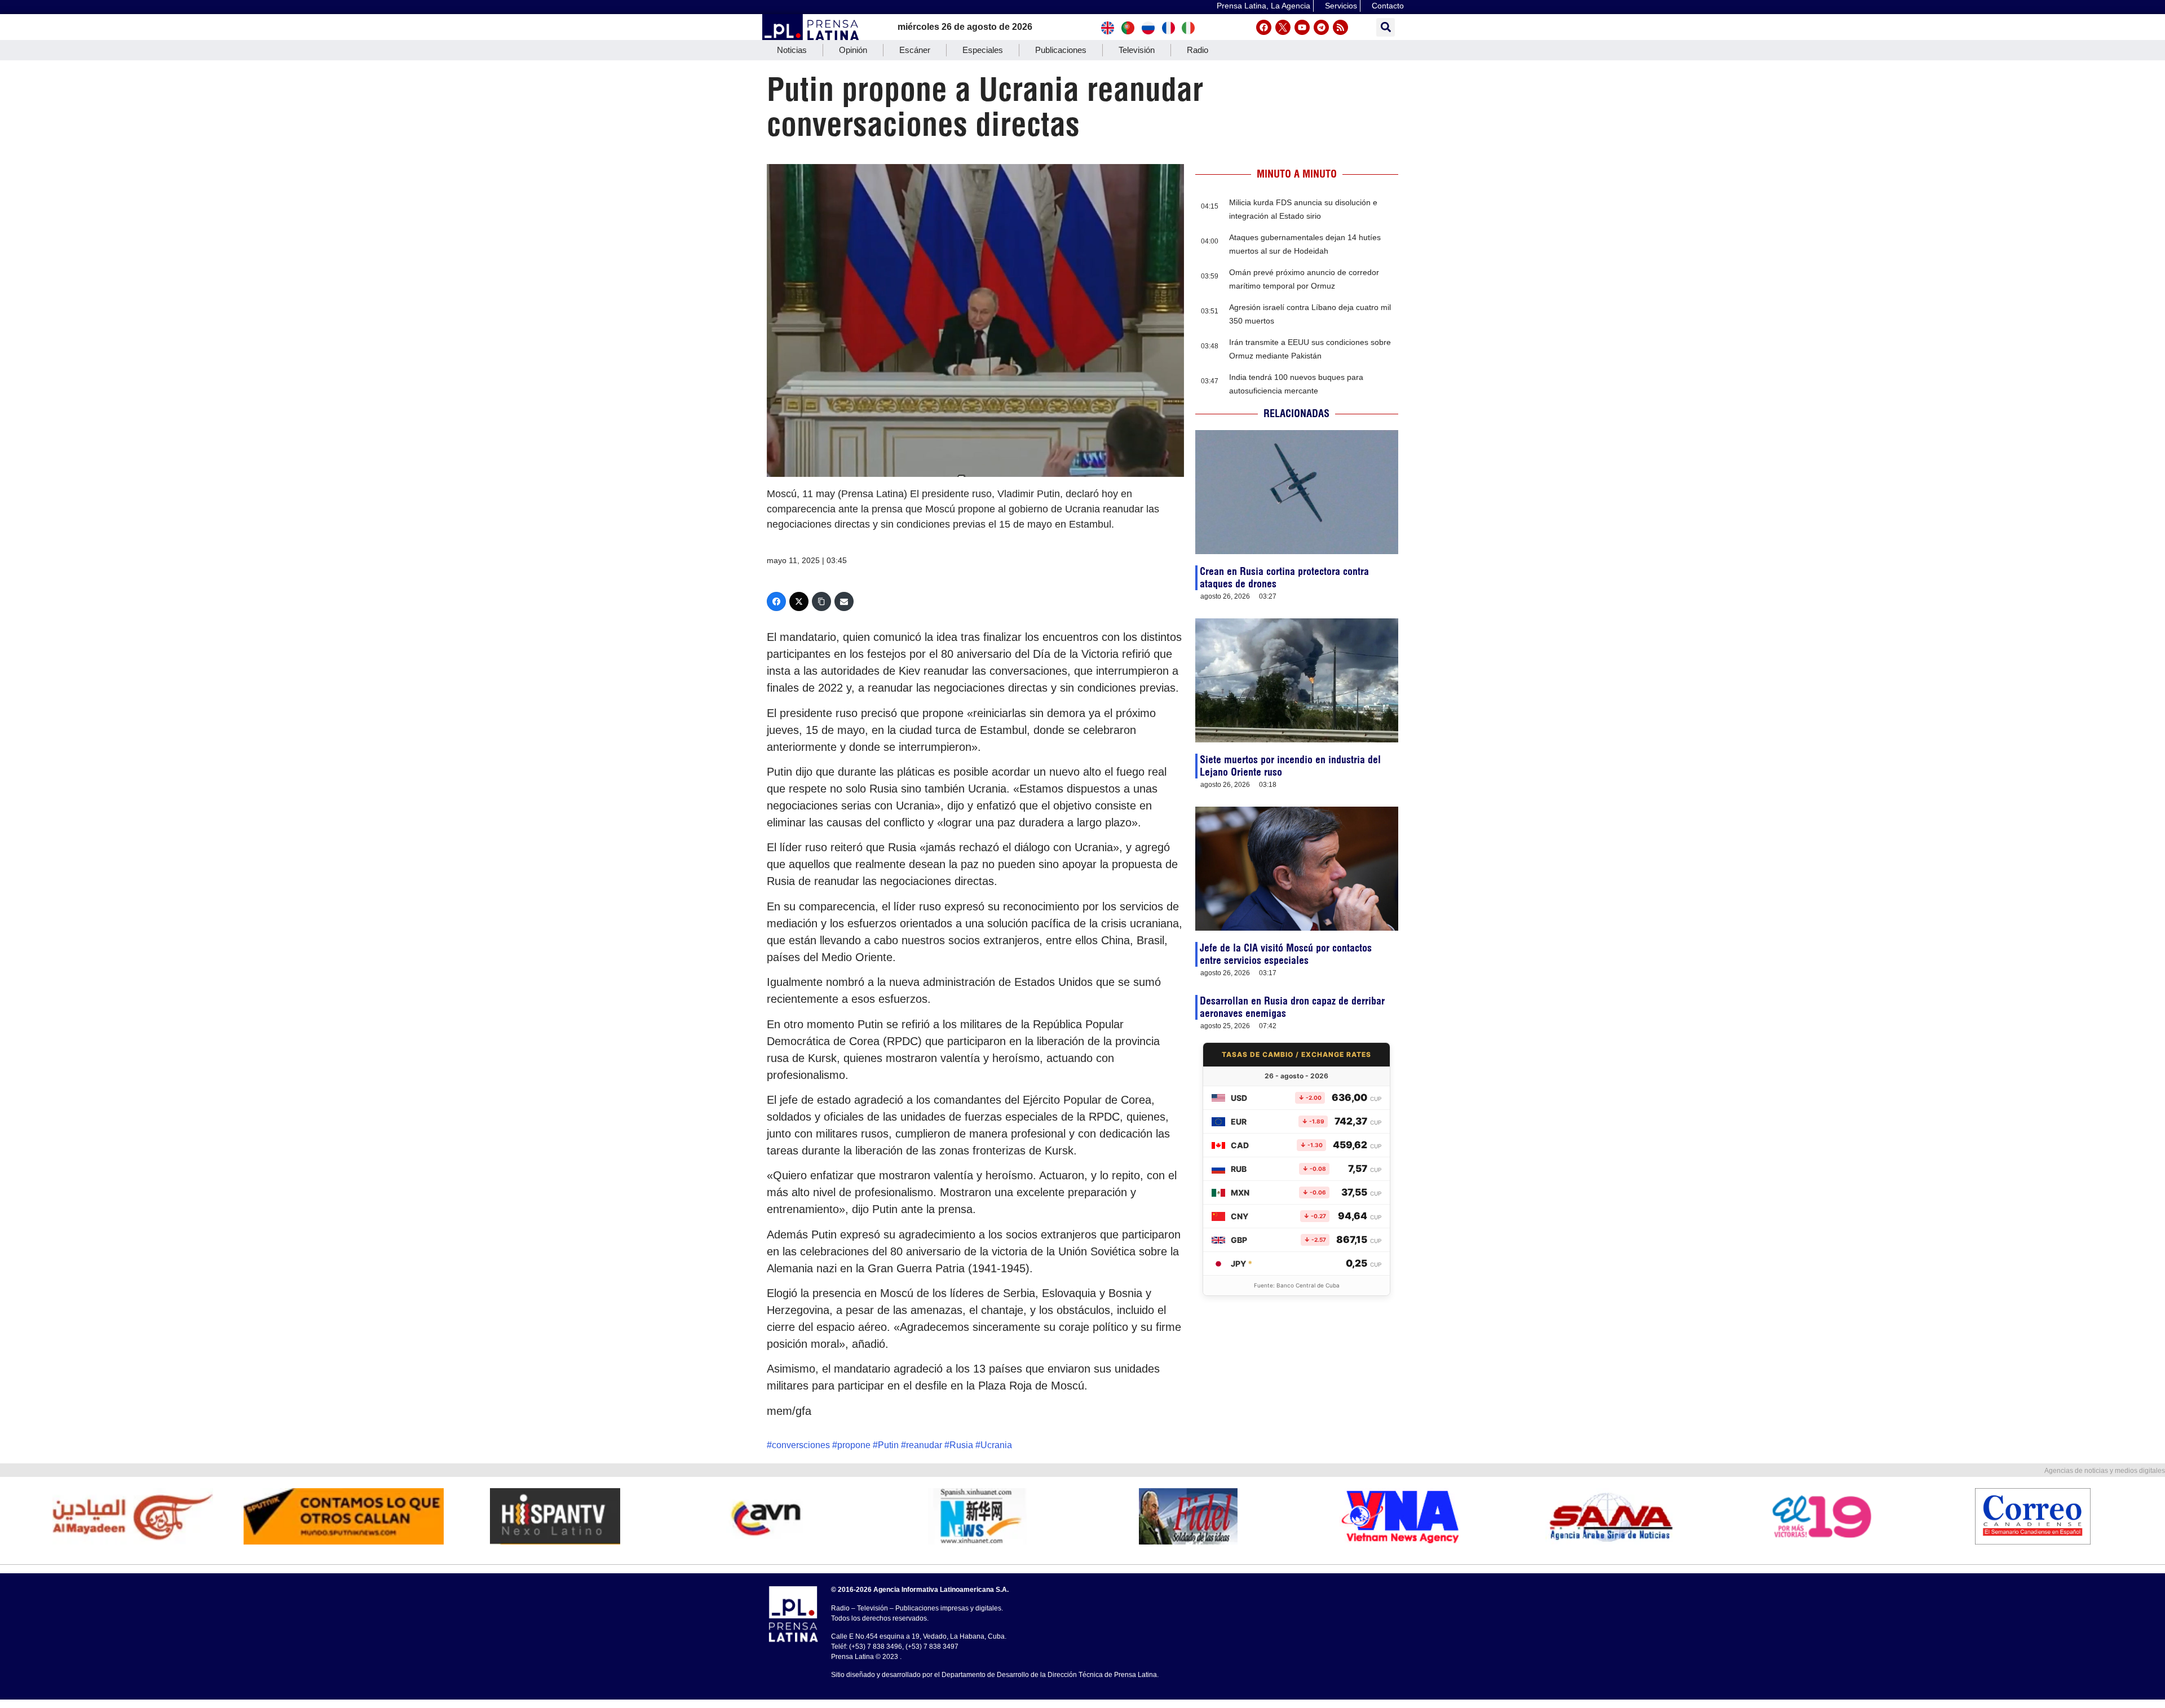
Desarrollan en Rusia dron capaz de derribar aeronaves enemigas (1292, 1007)
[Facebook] (1264, 27)
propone (854, 1445)
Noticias (792, 50)
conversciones (801, 1445)
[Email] (844, 601)
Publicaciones (1061, 50)
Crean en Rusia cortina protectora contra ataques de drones (1284, 578)
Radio (1198, 50)
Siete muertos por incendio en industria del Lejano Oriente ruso (1290, 766)
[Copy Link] (821, 601)
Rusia (961, 1445)
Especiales (983, 50)
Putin (888, 1445)
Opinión (853, 50)
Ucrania (996, 1445)
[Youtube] (1302, 27)
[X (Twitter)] (799, 601)
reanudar (924, 1445)
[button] (1386, 27)
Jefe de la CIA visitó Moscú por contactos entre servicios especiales (1286, 954)
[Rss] (1340, 27)
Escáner (915, 50)
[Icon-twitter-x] (1283, 27)
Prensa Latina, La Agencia (1263, 6)
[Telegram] (1321, 27)
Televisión (1137, 50)
